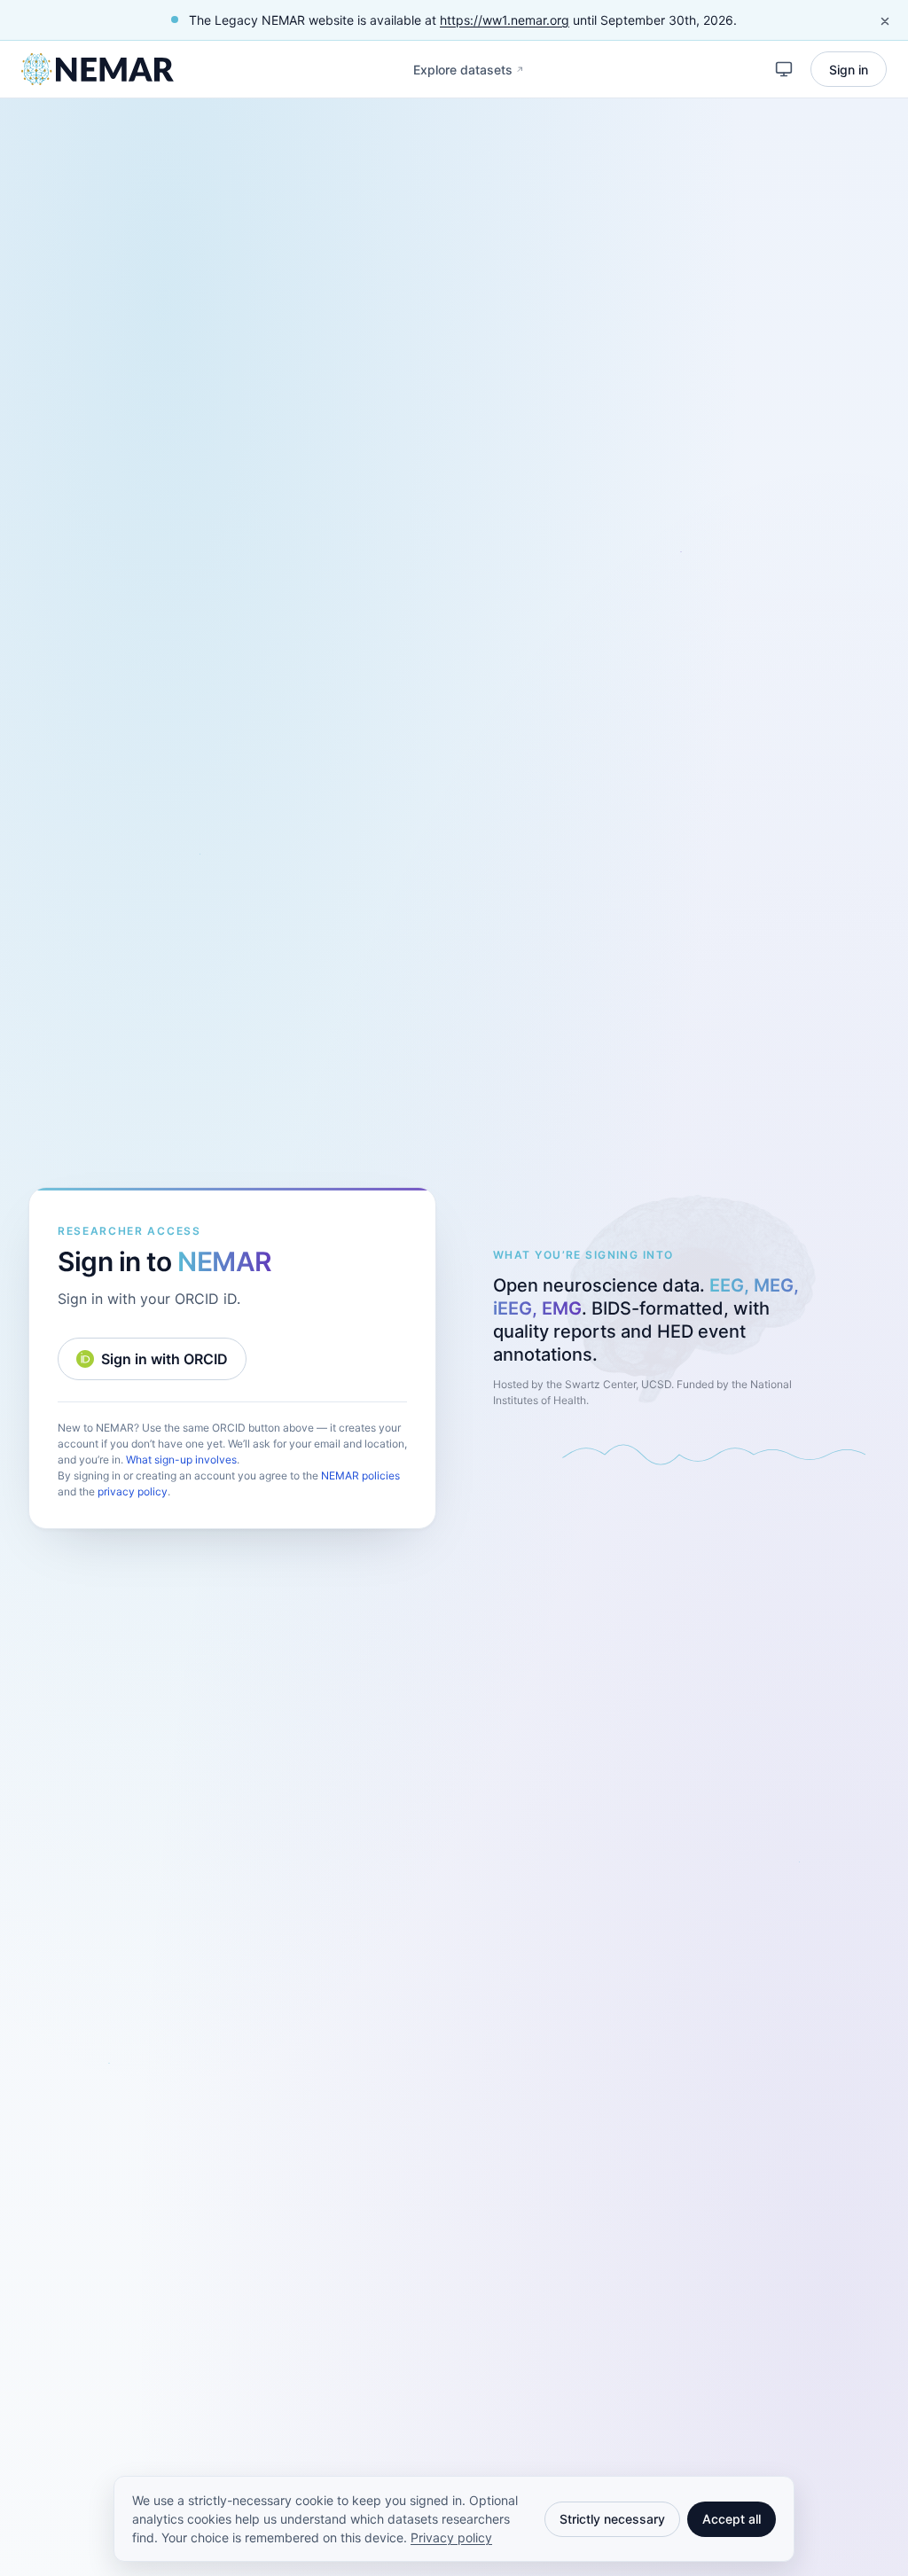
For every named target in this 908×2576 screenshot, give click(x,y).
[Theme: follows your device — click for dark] (784, 69)
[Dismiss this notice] (885, 21)
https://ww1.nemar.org (505, 20)
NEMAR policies (360, 1475)
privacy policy (133, 1491)
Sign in (849, 70)
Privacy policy (451, 2537)
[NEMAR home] (98, 69)
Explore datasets (472, 74)
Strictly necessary (612, 2519)
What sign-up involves (181, 1460)
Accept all (732, 2519)
